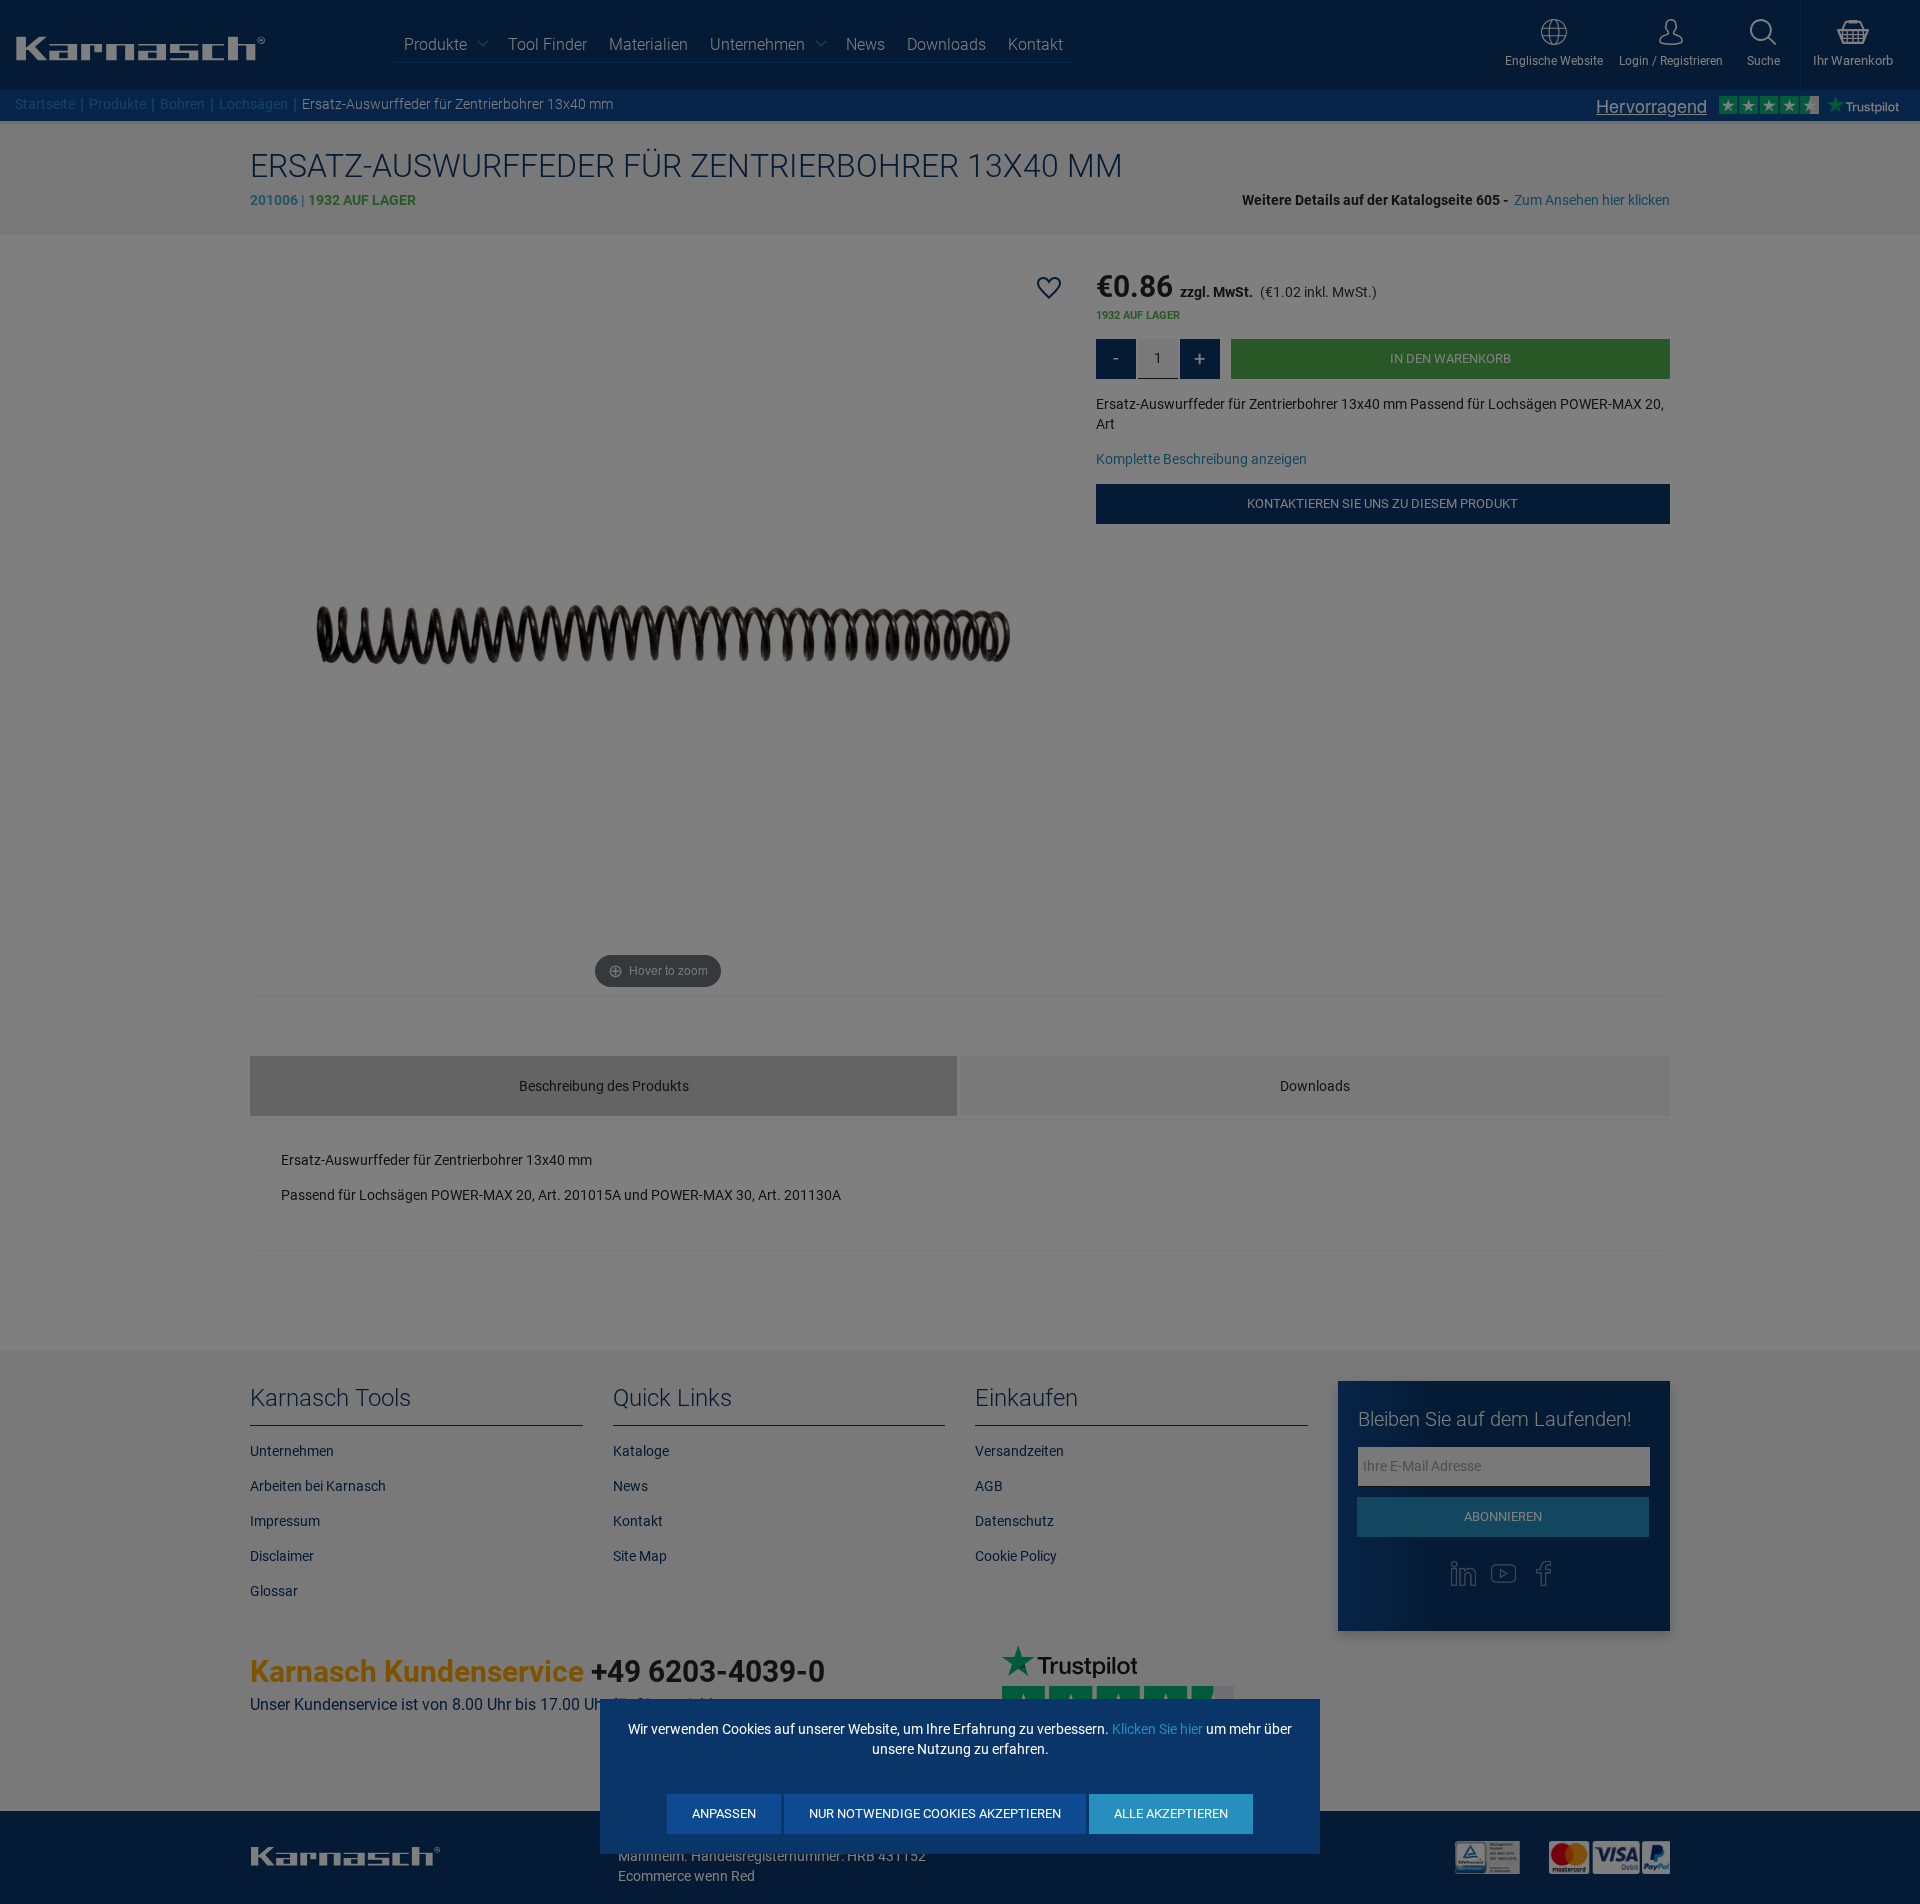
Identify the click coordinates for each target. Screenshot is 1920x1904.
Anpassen (724, 1813)
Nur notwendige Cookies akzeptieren (935, 1813)
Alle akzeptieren (1171, 1813)
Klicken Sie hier (1157, 1729)
